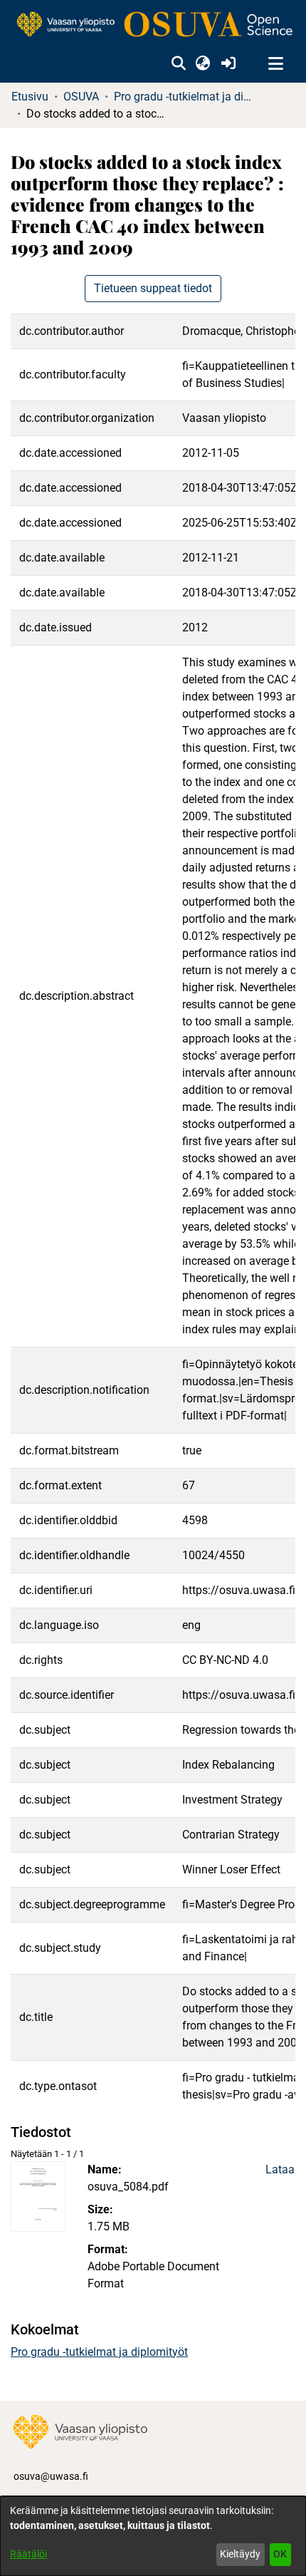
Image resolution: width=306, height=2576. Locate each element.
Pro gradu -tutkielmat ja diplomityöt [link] (185, 97)
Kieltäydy (240, 2554)
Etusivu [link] (30, 97)
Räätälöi (28, 2554)
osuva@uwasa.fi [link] (51, 2476)
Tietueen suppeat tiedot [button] (153, 288)
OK (280, 2554)
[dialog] (153, 2536)
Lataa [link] (280, 2169)
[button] (178, 64)
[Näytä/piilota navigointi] (275, 64)
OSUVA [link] (81, 97)
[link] (153, 25)
